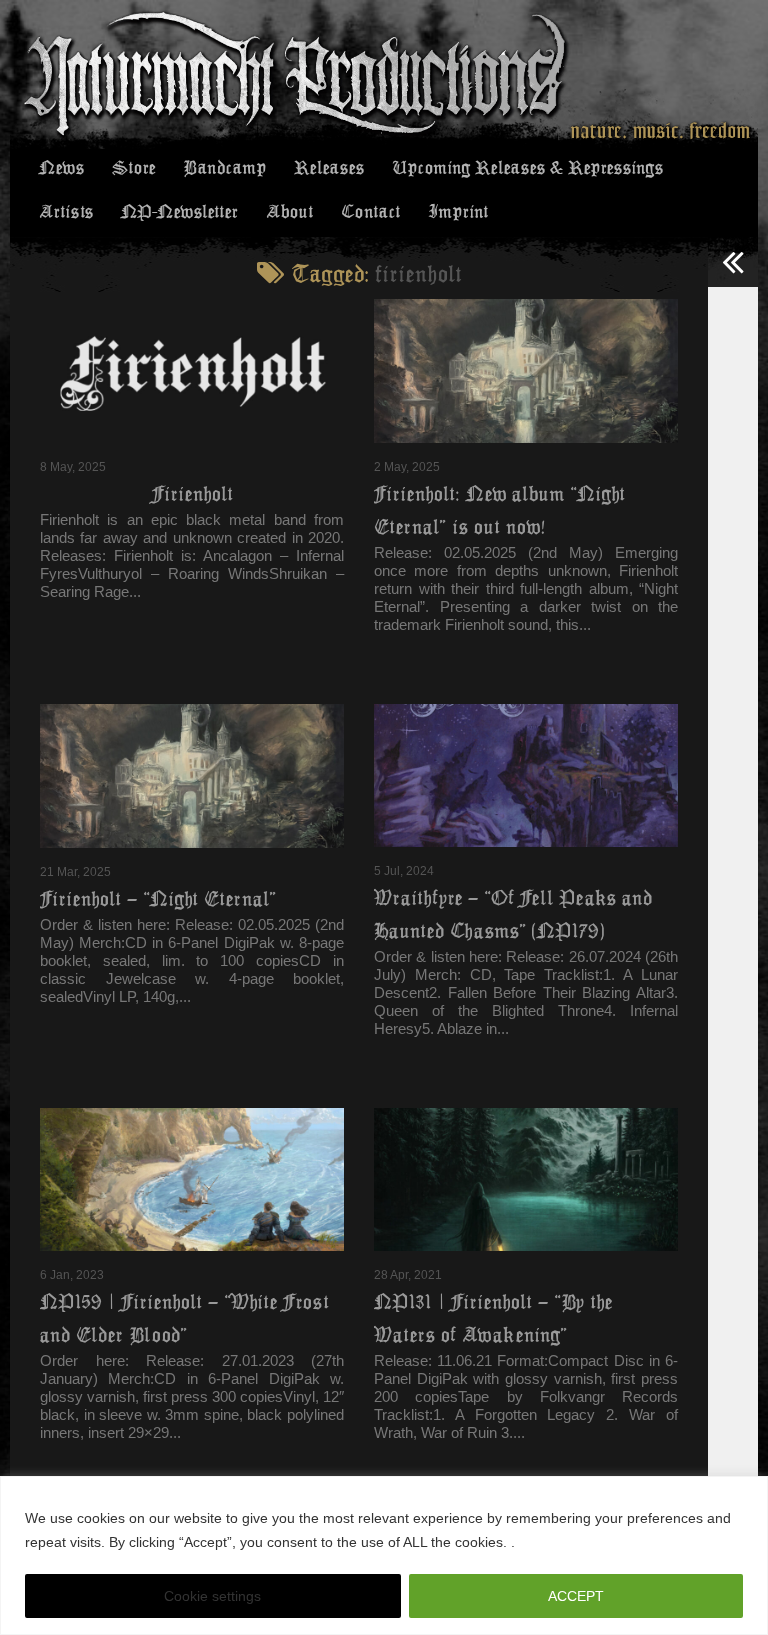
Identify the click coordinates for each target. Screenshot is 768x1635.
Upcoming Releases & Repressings (527, 168)
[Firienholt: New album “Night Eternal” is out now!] (526, 371)
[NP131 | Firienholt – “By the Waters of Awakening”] (526, 1179)
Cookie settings (212, 1596)
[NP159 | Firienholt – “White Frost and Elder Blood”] (192, 1179)
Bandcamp (224, 168)
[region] (384, 1555)
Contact (370, 212)
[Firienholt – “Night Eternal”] (192, 776)
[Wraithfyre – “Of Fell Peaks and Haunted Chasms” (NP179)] (526, 775)
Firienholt (192, 494)
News (61, 168)
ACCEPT (576, 1596)
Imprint (458, 212)
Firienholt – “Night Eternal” (158, 899)
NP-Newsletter (179, 212)
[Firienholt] (192, 371)
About (289, 212)
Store (133, 168)
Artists (66, 212)
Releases (329, 168)
